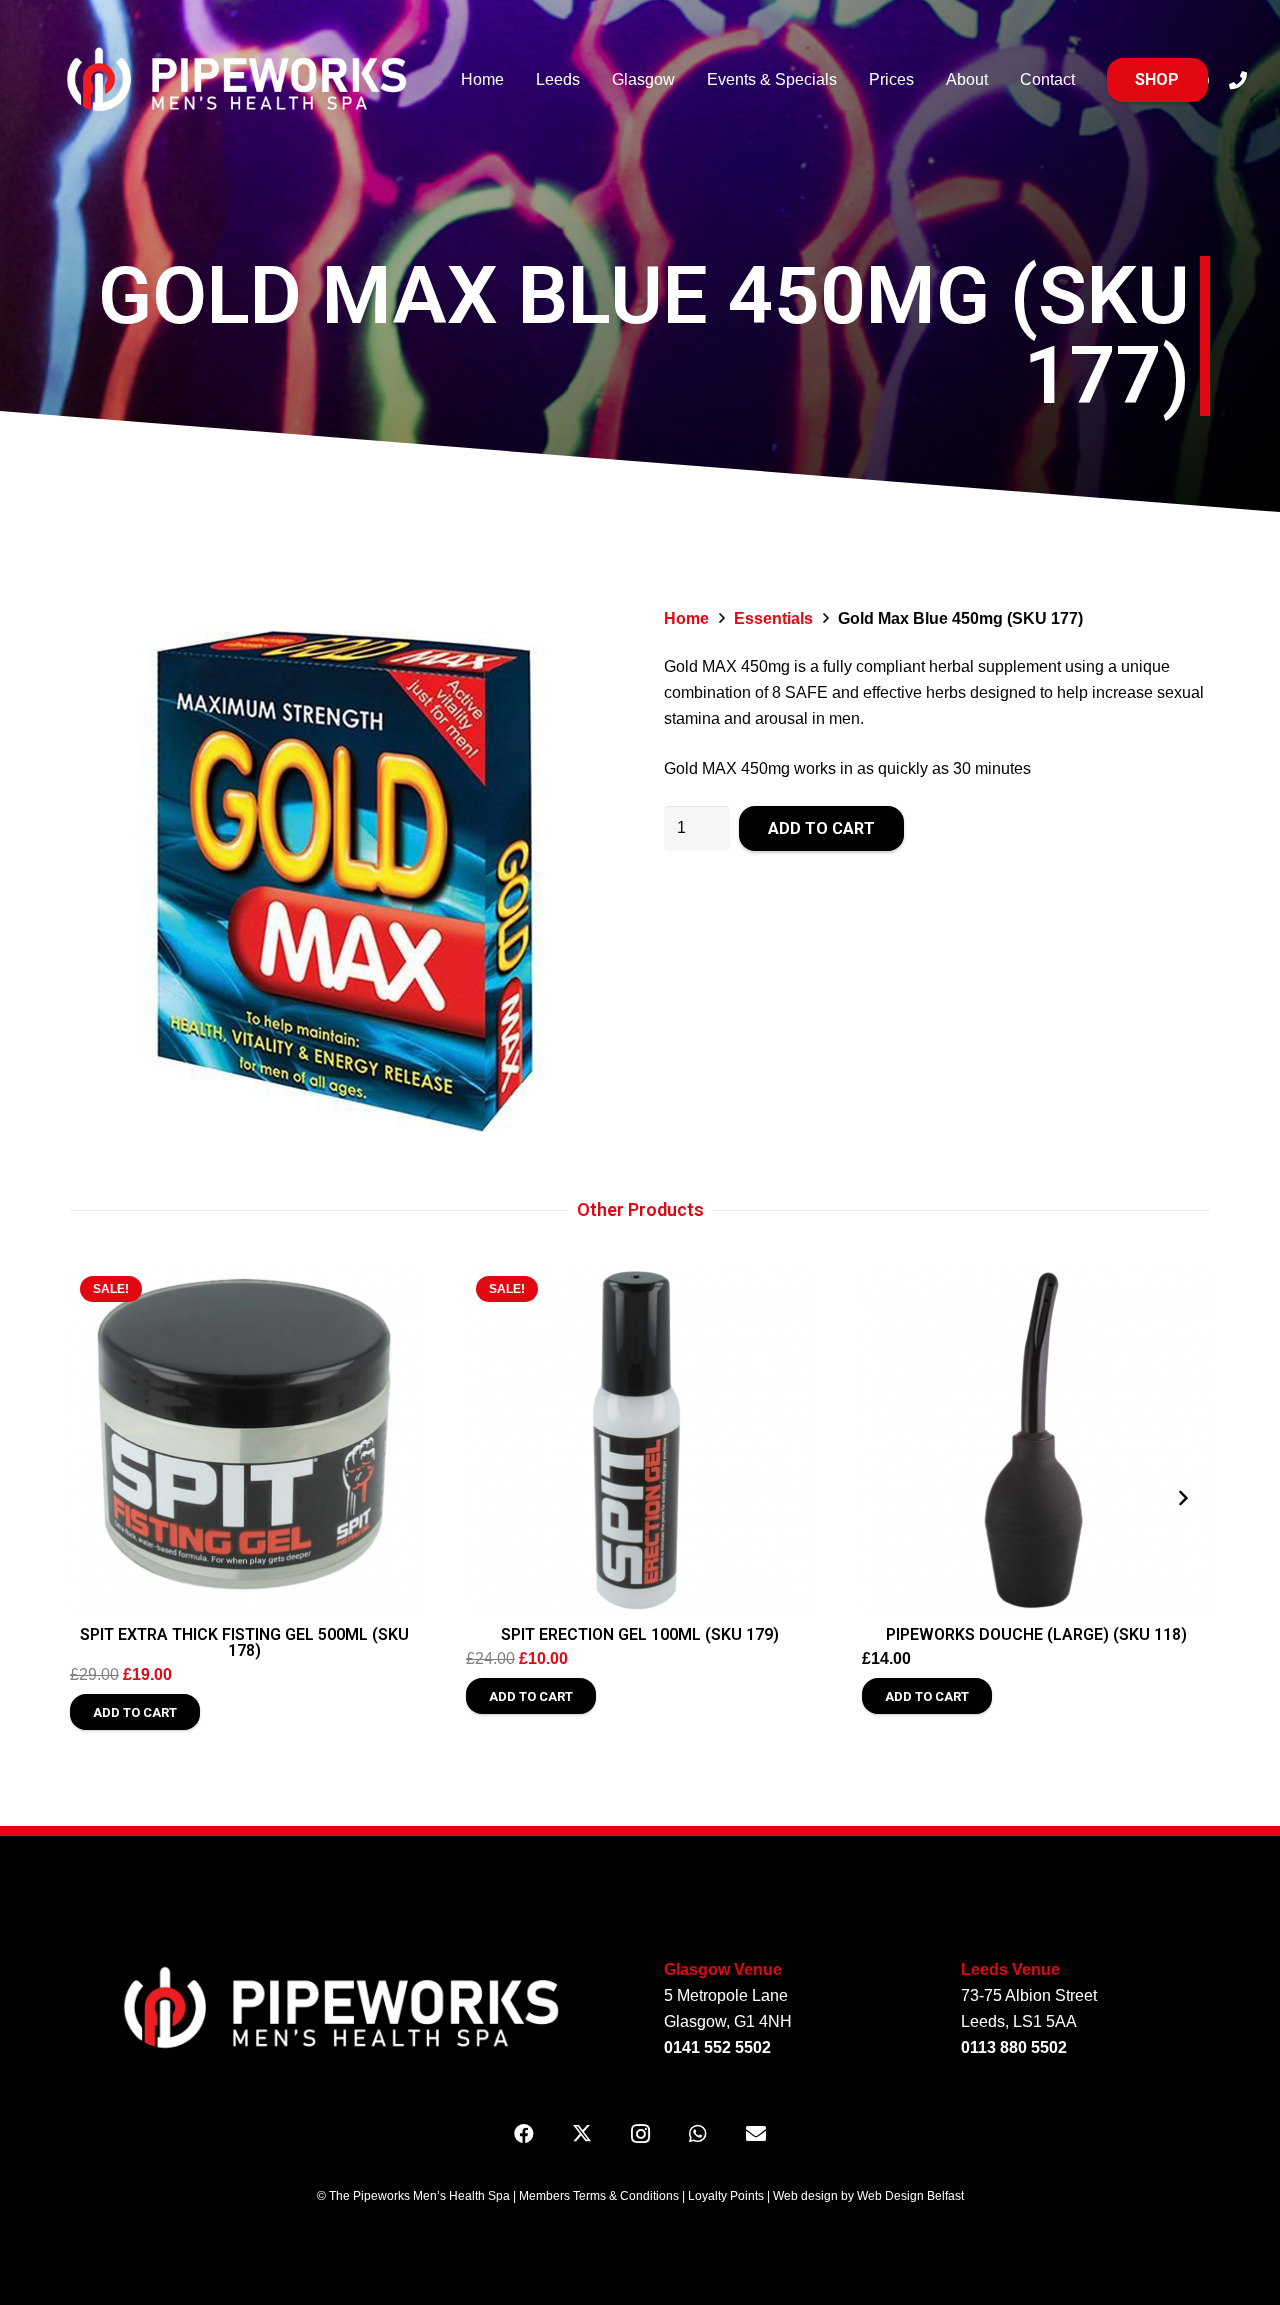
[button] (584, 640)
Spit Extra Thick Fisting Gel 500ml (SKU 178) (244, 1642)
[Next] (1182, 1498)
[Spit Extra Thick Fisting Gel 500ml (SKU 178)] (244, 1440)
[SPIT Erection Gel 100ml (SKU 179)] (640, 1440)
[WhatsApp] (698, 2134)
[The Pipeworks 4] (238, 80)
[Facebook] (524, 2134)
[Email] (756, 2134)
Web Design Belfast (910, 2196)
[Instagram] (640, 2134)
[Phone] (1238, 80)
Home (686, 618)
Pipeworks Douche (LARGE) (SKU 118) (1036, 1634)
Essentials (773, 618)
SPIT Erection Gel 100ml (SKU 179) (640, 1634)
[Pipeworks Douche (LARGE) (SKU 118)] (1036, 1440)
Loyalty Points (726, 2196)
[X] (582, 2134)
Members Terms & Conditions (599, 2196)
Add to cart (821, 828)
